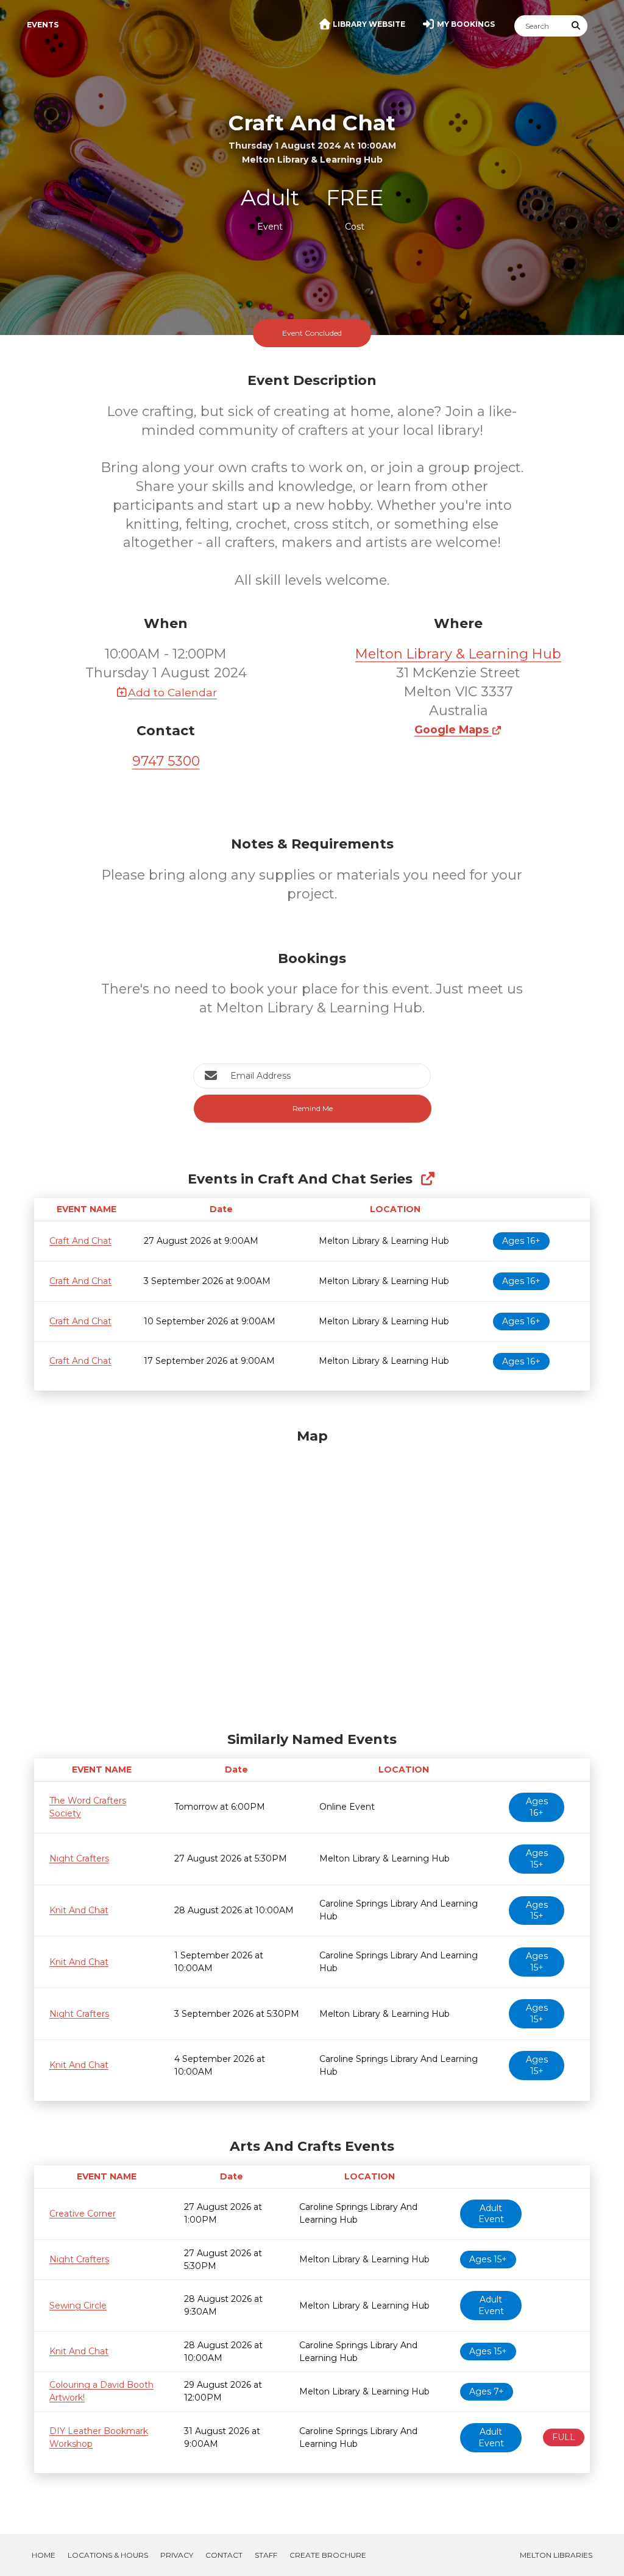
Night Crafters (79, 1858)
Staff (266, 2555)
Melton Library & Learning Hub (458, 654)
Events (43, 25)
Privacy (177, 2555)
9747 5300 (166, 761)
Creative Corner (83, 2214)
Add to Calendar (172, 692)
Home (44, 2555)
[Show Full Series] (427, 1179)
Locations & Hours (108, 2555)
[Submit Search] (576, 26)
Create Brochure (328, 2555)
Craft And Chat (80, 1241)
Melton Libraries (556, 2555)
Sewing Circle (78, 2306)
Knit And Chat (79, 1910)
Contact (224, 2555)
